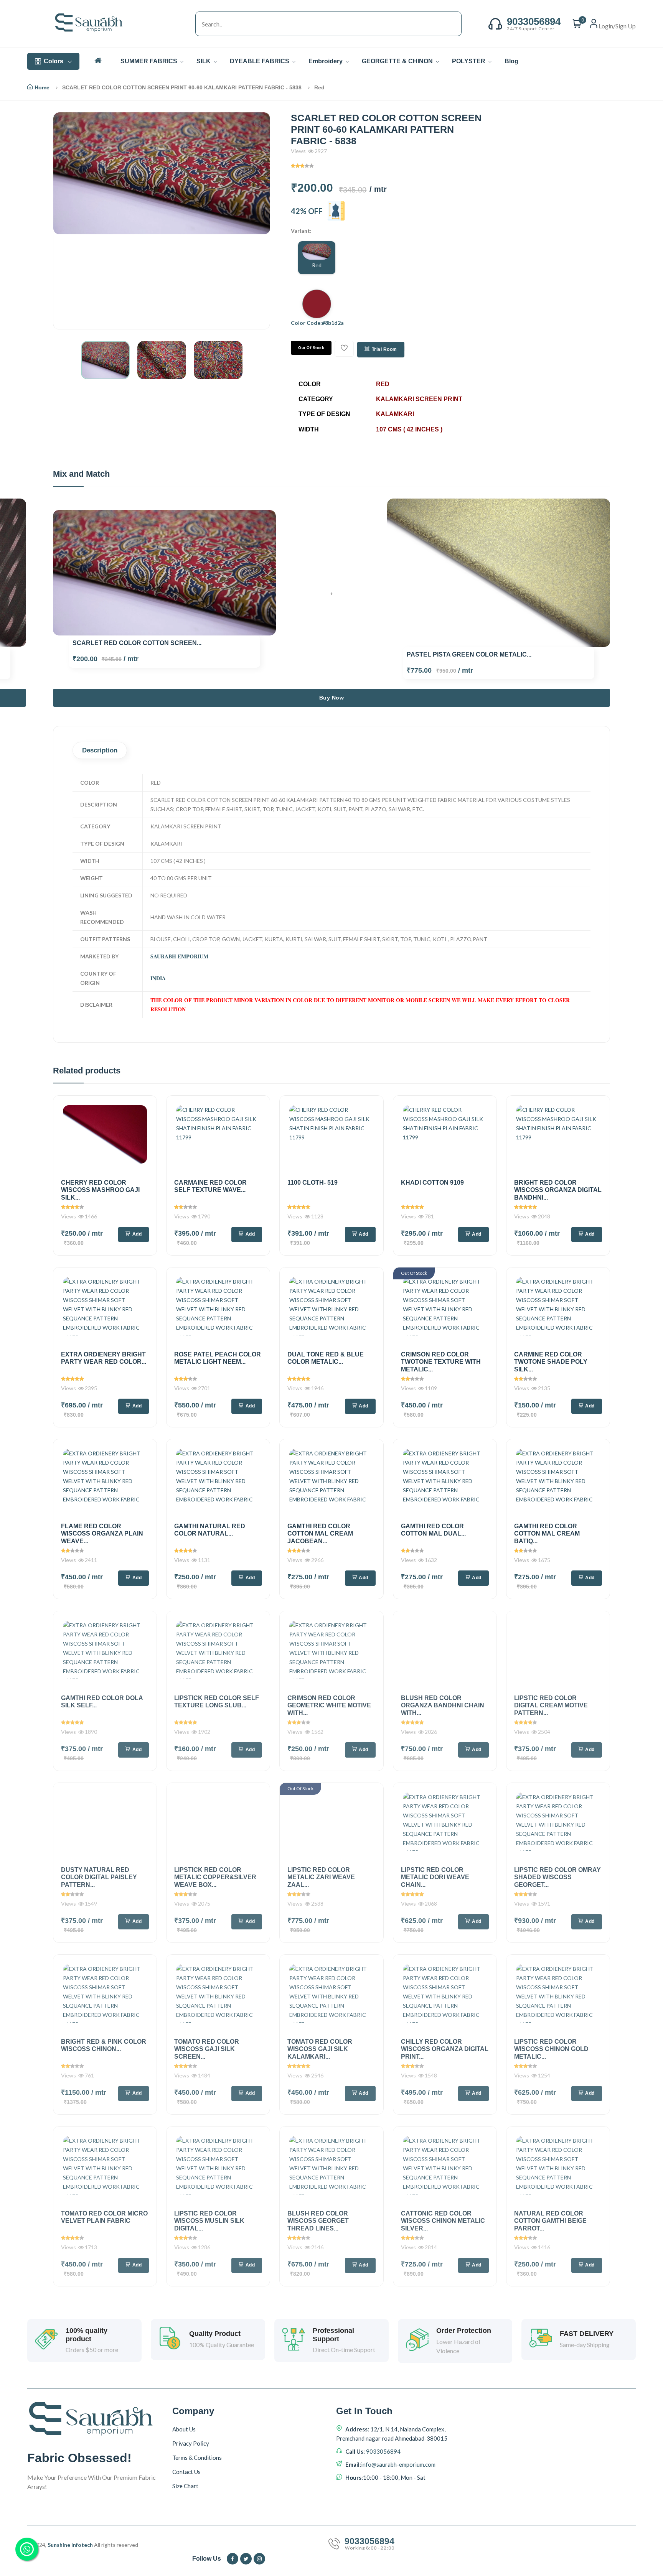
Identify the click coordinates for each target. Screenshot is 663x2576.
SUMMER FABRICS (150, 61)
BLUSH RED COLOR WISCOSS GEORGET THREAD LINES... (318, 2221)
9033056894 (383, 2451)
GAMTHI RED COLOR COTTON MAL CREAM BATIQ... (547, 1533)
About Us (184, 2429)
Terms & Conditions (197, 2457)
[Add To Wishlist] (344, 349)
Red (317, 265)
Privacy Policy (191, 2443)
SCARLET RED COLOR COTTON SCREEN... (137, 643)
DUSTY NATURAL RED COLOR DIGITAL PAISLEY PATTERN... (99, 1877)
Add (137, 1234)
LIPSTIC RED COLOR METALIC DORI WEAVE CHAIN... (435, 1877)
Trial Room (384, 349)
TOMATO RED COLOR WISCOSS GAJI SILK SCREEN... (207, 2049)
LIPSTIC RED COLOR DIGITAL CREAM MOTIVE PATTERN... (551, 1705)
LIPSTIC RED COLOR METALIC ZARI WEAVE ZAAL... (321, 1877)
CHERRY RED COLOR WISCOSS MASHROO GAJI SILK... (100, 1190)
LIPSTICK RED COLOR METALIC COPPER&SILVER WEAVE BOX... (215, 1877)
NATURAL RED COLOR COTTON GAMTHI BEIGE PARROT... (550, 2221)
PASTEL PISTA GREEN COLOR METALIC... (469, 654)
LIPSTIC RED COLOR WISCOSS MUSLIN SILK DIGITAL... (209, 2221)
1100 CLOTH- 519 (313, 1183)
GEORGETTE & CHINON (398, 61)
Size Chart (185, 2486)
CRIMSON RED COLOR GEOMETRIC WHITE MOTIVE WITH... (329, 1705)
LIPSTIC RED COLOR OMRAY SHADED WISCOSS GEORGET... (557, 1877)
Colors (54, 61)
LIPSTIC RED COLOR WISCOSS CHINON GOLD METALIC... (551, 2049)
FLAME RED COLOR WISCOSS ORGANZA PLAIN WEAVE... (102, 1533)
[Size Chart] (336, 211)
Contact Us (186, 2472)
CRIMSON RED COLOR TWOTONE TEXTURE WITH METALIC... (441, 1362)
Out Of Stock (311, 348)
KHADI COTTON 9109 (432, 1183)
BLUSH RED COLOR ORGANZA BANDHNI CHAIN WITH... (443, 1705)
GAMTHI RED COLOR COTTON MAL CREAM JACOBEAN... (320, 1533)
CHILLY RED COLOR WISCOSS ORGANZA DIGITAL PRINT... (445, 2049)
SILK (204, 61)
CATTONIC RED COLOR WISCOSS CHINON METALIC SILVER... (443, 2221)
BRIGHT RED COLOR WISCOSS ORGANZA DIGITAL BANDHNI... (558, 1190)
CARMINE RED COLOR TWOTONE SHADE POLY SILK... (551, 1362)
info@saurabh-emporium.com (398, 2464)
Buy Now (332, 698)
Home (42, 87)
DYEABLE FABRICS (260, 61)
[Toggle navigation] (188, 24)
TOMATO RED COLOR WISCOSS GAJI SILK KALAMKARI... (320, 2049)
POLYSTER (469, 61)
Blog (511, 61)
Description (100, 750)
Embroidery (326, 61)
